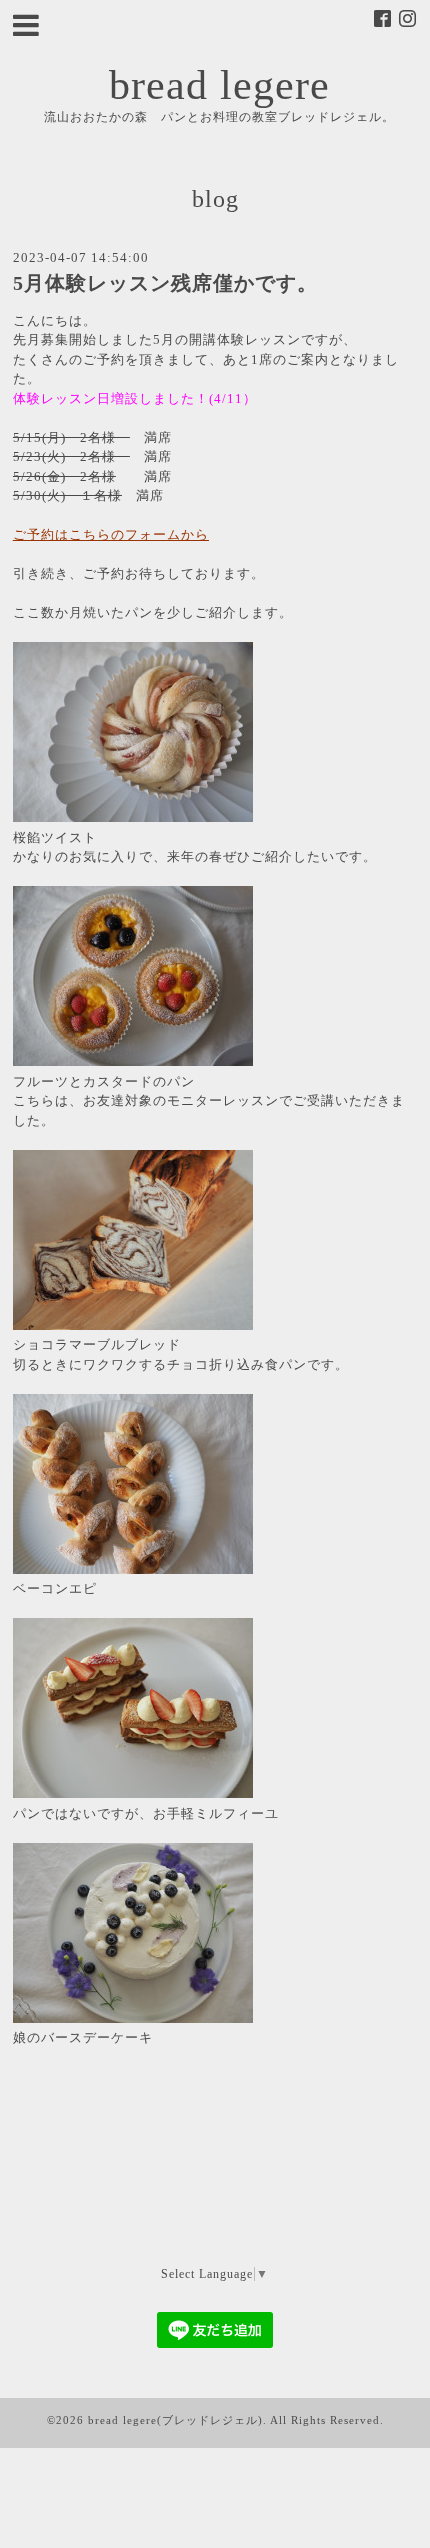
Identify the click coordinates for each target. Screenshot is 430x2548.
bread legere (219, 85)
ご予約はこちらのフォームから (111, 534)
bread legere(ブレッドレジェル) (175, 2420)
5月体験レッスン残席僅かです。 (165, 283)
